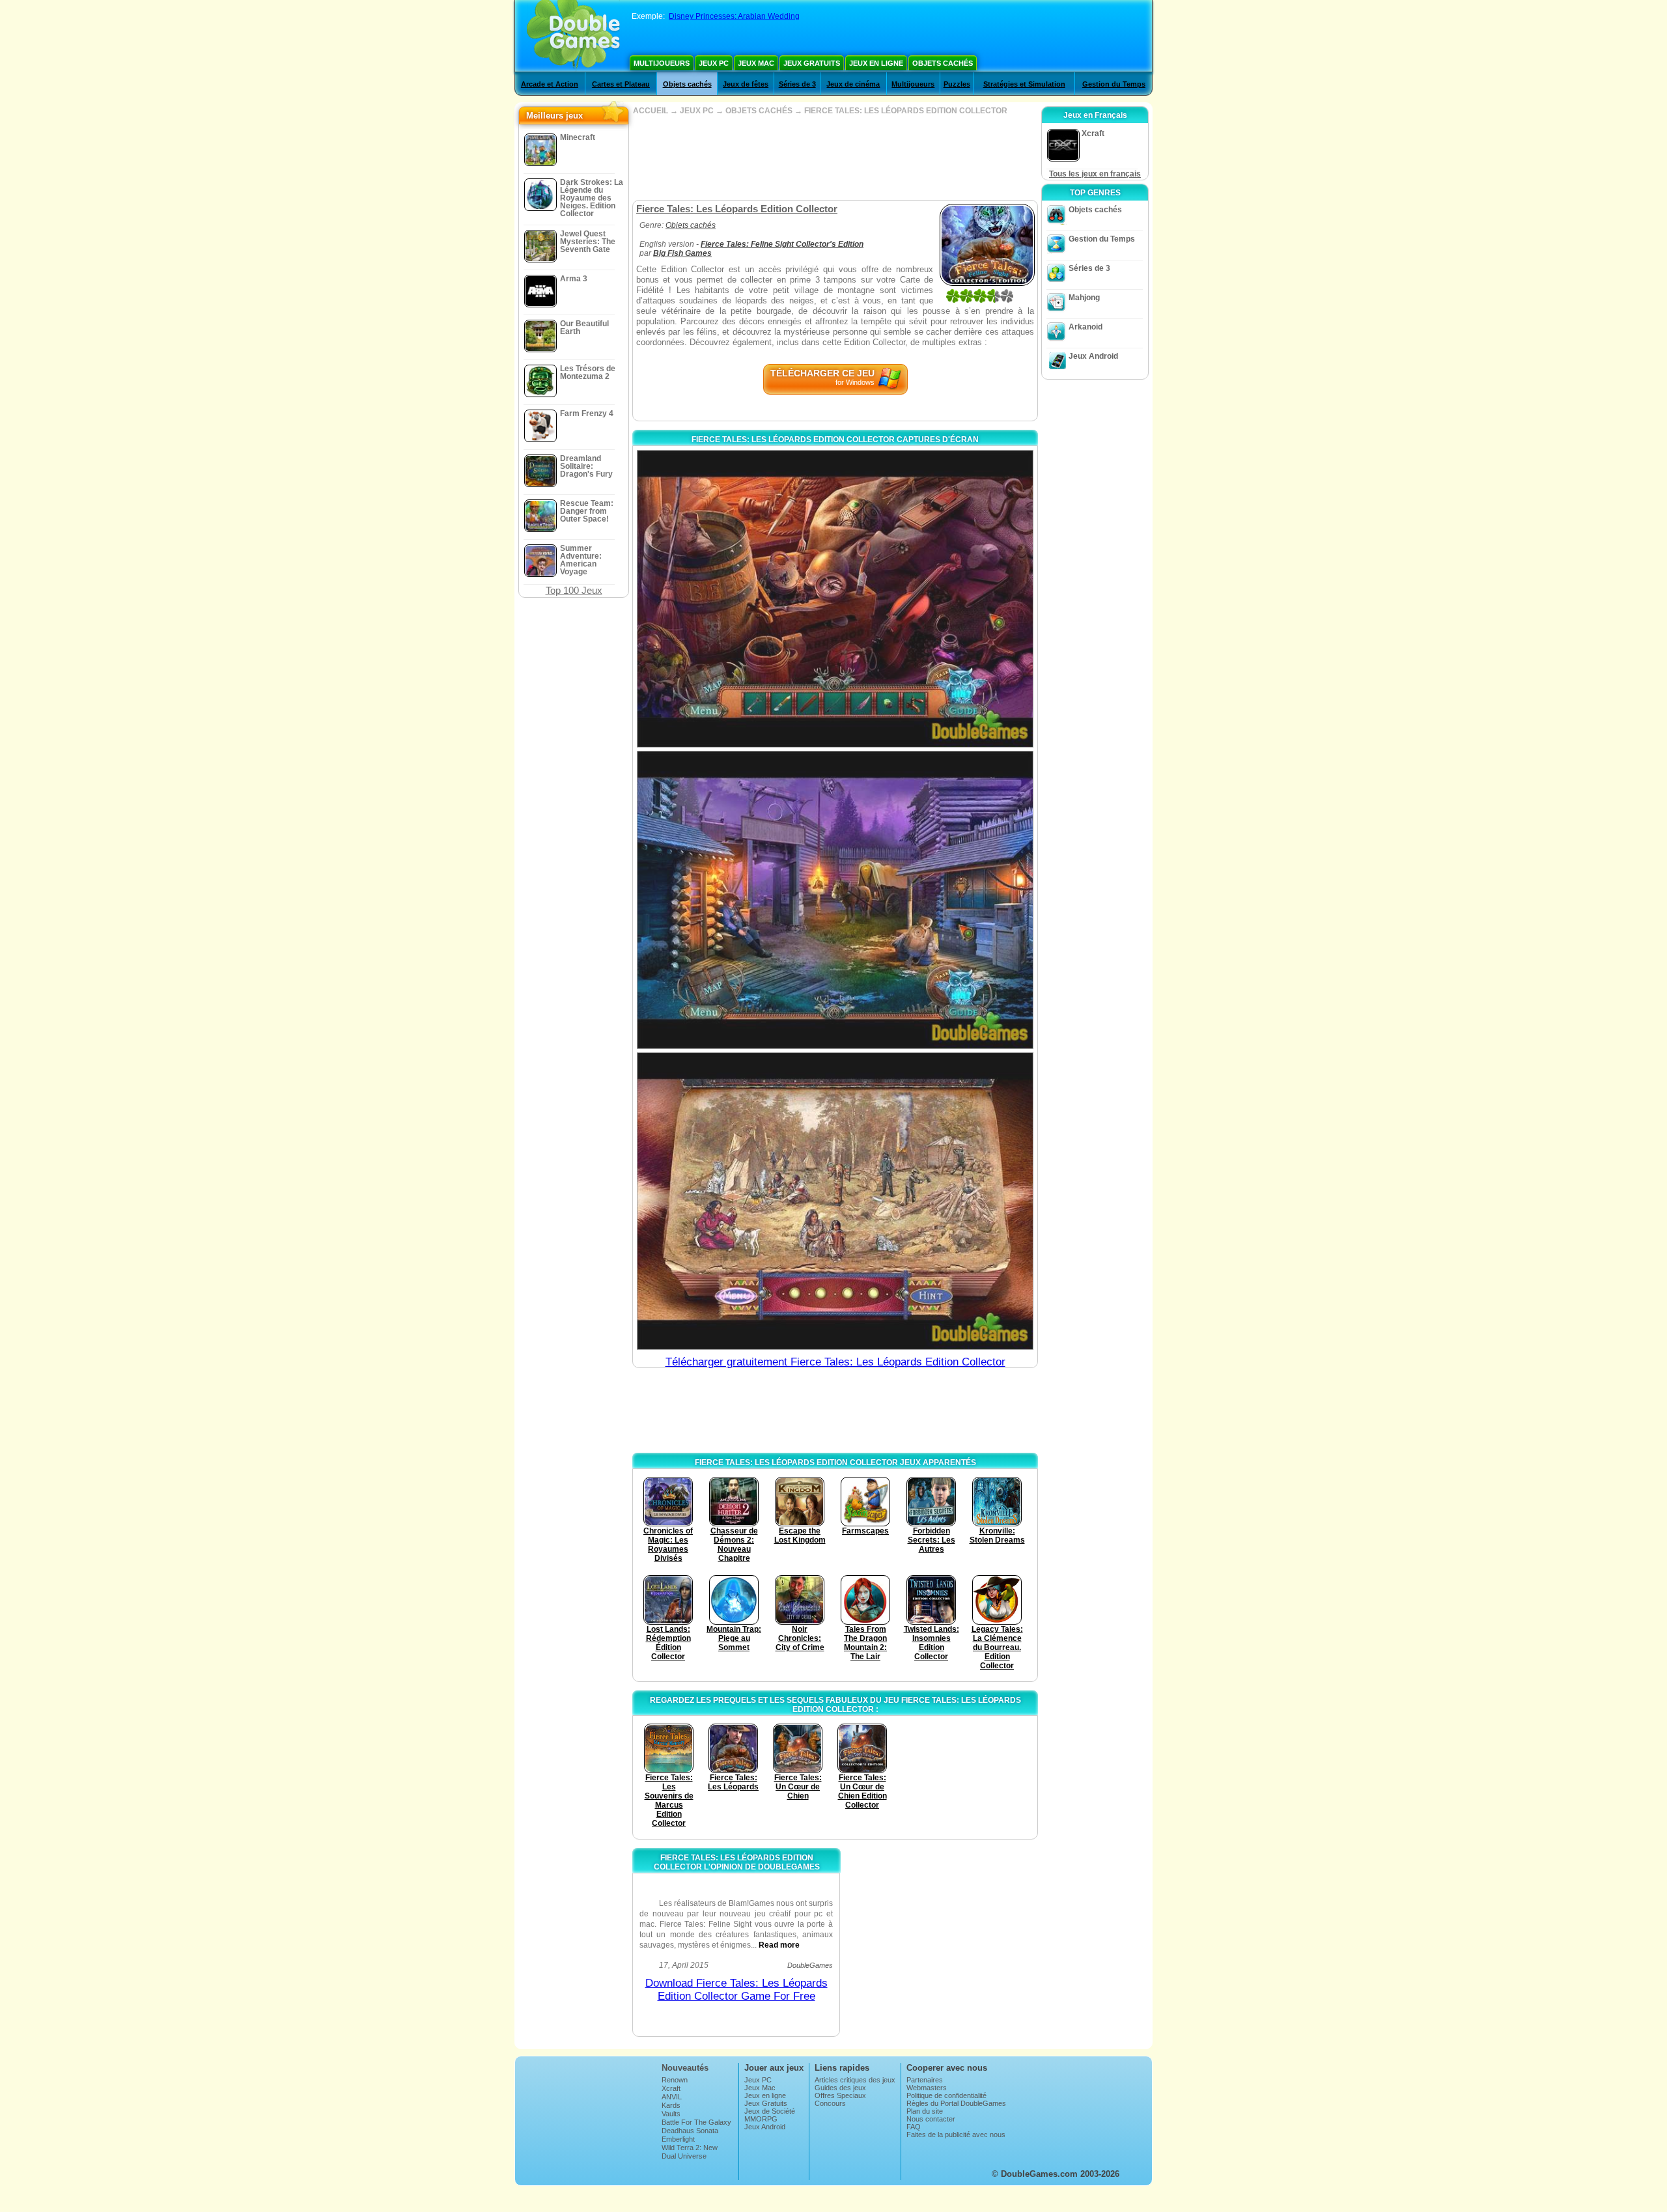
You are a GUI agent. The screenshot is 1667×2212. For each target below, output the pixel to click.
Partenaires (925, 2080)
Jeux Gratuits (812, 63)
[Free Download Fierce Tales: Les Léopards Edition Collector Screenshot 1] (835, 599)
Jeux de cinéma (853, 84)
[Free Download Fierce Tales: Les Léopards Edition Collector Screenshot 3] (835, 1201)
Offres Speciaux (840, 2095)
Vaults (671, 2114)
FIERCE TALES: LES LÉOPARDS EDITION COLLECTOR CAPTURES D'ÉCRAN (835, 440)
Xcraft (671, 2088)
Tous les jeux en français (1095, 174)
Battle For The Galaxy (696, 2122)
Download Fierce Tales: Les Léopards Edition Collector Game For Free (736, 1990)
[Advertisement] (835, 158)
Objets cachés (943, 63)
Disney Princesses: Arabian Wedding (734, 16)
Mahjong (1084, 298)
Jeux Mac (756, 63)
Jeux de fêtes (746, 84)
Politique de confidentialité (946, 2095)
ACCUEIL (651, 111)
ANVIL (672, 2097)
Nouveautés (685, 2068)
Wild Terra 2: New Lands (690, 2151)
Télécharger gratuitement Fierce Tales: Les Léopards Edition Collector (835, 1362)
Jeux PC (714, 63)
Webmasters (927, 2088)
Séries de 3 (797, 84)
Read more (779, 1945)
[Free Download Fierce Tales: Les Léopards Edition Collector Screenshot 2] (835, 900)
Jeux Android (1093, 356)
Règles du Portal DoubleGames (956, 2103)
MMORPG (761, 2119)
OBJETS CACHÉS (759, 111)
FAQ (914, 2127)
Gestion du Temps (1114, 84)
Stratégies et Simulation (1024, 84)
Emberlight (678, 2139)
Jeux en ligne (876, 63)
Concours (830, 2103)
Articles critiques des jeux (855, 2080)
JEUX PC (697, 111)
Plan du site (925, 2111)
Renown (675, 2080)
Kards (671, 2105)
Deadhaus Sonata (690, 2131)
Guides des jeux (840, 2088)
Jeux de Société (770, 2111)
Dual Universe (684, 2156)
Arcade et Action (550, 84)
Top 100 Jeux (574, 590)
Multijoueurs (662, 63)
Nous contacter (931, 2119)
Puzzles (957, 84)
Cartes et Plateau (621, 84)
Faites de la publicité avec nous (956, 2135)
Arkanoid (1086, 327)
